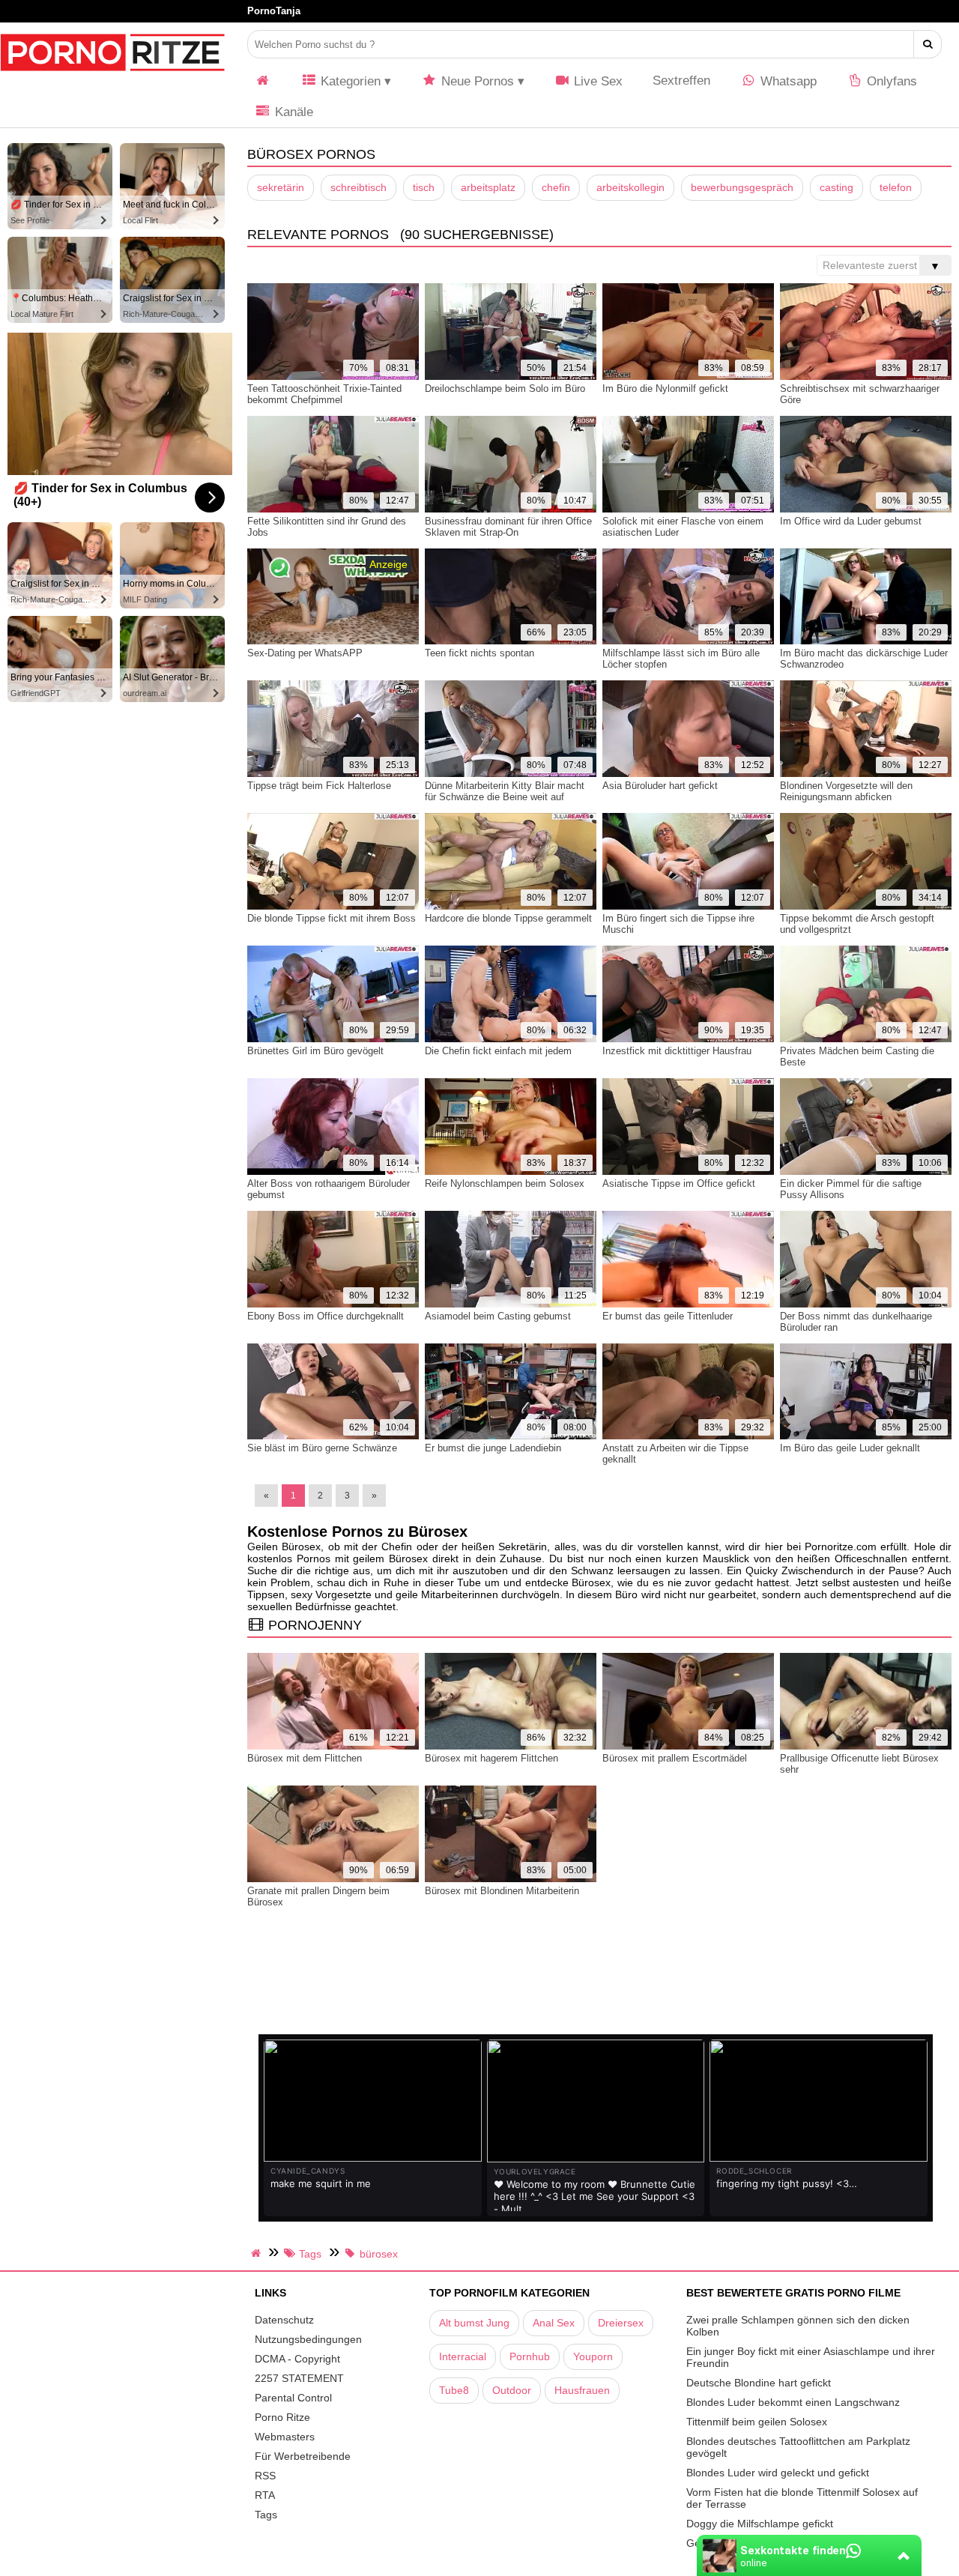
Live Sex (596, 81)
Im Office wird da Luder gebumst (851, 521)
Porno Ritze (282, 2417)
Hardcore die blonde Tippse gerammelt (508, 918)
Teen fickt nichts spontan (479, 653)
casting (837, 187)
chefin (556, 187)
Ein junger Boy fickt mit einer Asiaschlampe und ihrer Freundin (811, 2357)
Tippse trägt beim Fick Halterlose (319, 786)
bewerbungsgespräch (742, 187)
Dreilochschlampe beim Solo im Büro (505, 388)
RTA (265, 2495)
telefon (896, 187)
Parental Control (293, 2398)
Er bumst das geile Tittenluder (668, 1316)
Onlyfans (890, 81)
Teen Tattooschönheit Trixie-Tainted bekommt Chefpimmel (324, 394)
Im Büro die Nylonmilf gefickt (665, 388)
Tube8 (454, 2390)
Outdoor (512, 2390)
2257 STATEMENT (299, 2378)
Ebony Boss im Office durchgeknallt (326, 1316)
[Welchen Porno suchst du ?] (928, 44)
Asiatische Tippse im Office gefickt (679, 1183)
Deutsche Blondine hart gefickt (759, 2383)
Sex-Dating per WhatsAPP (305, 653)
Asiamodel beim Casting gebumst (498, 1316)
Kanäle (292, 112)
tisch (424, 187)
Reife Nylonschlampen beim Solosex (505, 1183)
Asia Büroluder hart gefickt (660, 786)
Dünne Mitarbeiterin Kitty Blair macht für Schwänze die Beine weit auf (505, 791)
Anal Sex (554, 2323)
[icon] (263, 81)
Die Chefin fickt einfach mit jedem (498, 1051)
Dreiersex (621, 2323)
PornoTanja (274, 11)
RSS (265, 2476)
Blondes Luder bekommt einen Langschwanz (793, 2402)
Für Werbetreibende (303, 2456)
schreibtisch (359, 187)
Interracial (463, 2356)
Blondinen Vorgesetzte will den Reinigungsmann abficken (846, 791)
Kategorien (349, 81)
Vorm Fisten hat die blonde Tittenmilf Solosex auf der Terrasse (802, 2498)
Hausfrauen (582, 2390)
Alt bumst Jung (474, 2323)
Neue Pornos (476, 81)
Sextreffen (681, 81)
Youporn (593, 2356)
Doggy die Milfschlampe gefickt (760, 2524)
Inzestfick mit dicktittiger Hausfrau (677, 1051)
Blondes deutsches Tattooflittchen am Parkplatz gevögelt (798, 2447)
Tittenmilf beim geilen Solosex (757, 2422)
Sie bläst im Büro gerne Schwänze (322, 1448)
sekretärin (281, 187)
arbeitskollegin (630, 187)
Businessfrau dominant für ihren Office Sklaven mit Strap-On (508, 527)
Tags (266, 2515)
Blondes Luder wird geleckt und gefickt (778, 2473)
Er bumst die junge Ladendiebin (493, 1448)
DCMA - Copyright (297, 2359)
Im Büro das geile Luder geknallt (850, 1448)
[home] (258, 2253)
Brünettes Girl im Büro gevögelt (315, 1051)
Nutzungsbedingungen (308, 2339)
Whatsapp (787, 81)
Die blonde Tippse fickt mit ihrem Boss (332, 918)
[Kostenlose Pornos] (112, 79)
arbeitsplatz (488, 187)
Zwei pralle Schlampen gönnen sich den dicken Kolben (798, 2326)
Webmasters (285, 2437)
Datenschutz (284, 2320)
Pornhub (530, 2356)
